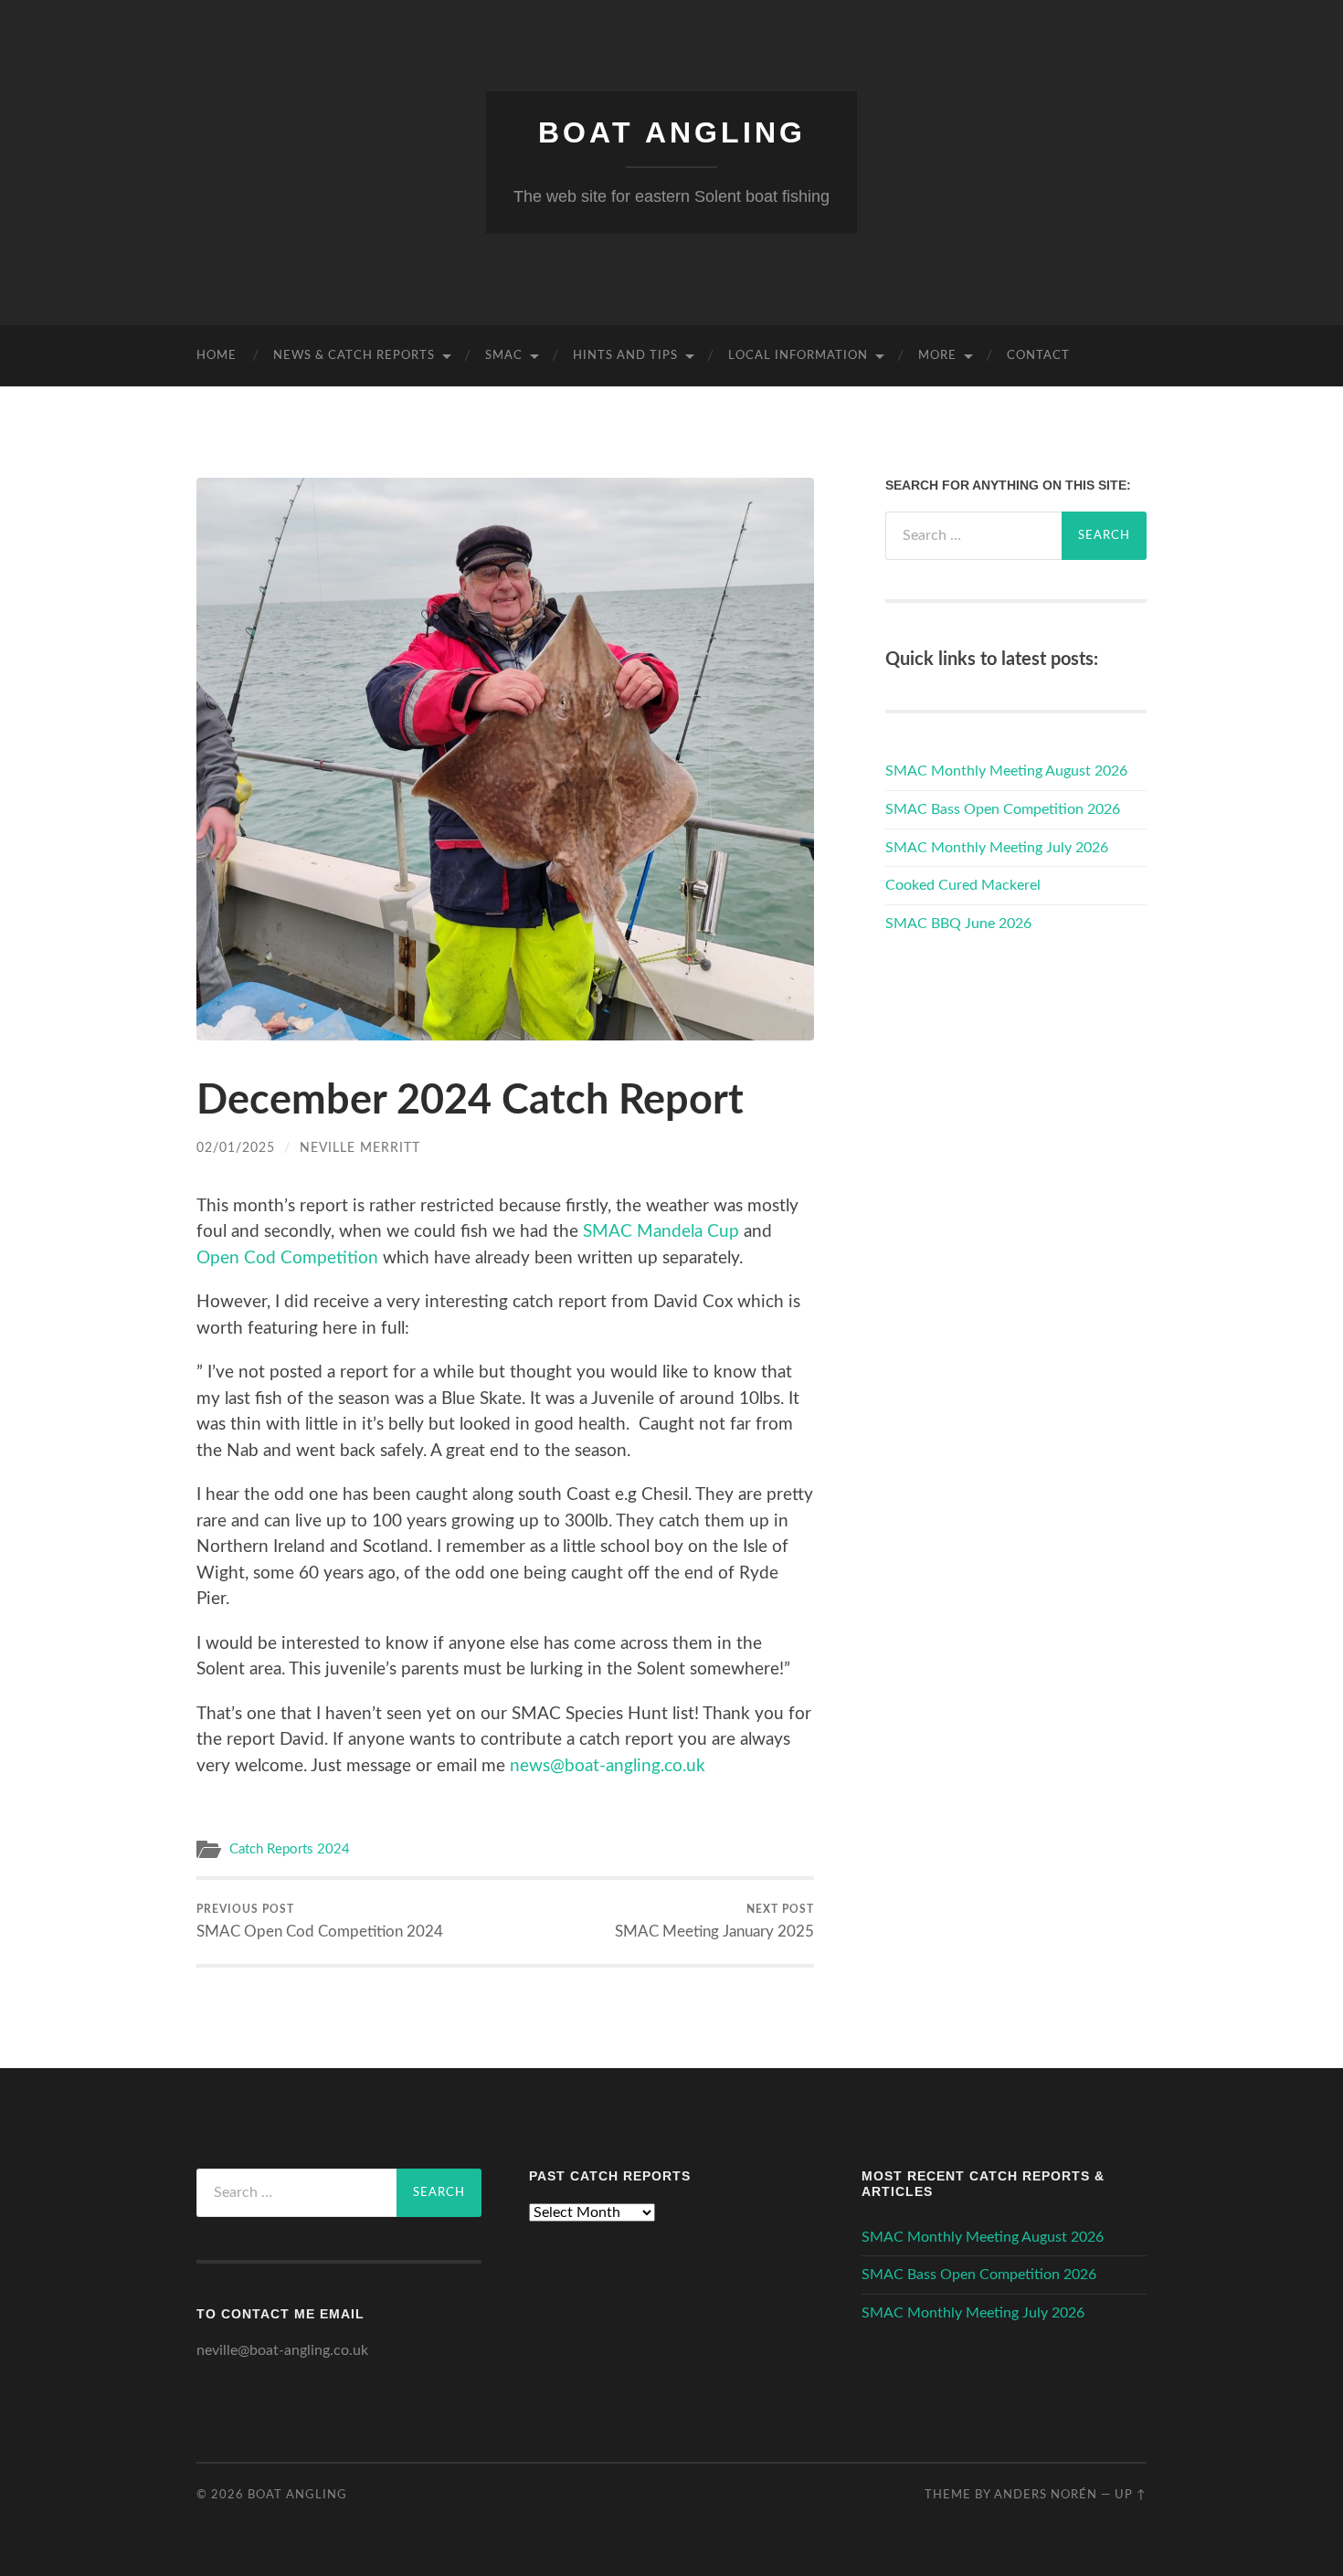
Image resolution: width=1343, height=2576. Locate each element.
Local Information (798, 356)
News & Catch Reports (354, 356)
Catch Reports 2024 (290, 1849)
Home (217, 356)
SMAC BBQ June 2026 (958, 924)
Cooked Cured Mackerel (963, 885)
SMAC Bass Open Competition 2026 (1003, 809)
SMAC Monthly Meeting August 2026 (1006, 771)
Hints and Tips (625, 356)
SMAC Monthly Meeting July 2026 (997, 848)
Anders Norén (1046, 2495)
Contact (1038, 356)
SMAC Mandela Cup (661, 1232)
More (937, 356)
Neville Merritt (360, 1148)
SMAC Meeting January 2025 (714, 1921)
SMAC (504, 356)
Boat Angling (672, 132)
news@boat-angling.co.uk (608, 1766)
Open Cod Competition (287, 1258)
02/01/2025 (236, 1148)
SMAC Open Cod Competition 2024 (320, 1921)
